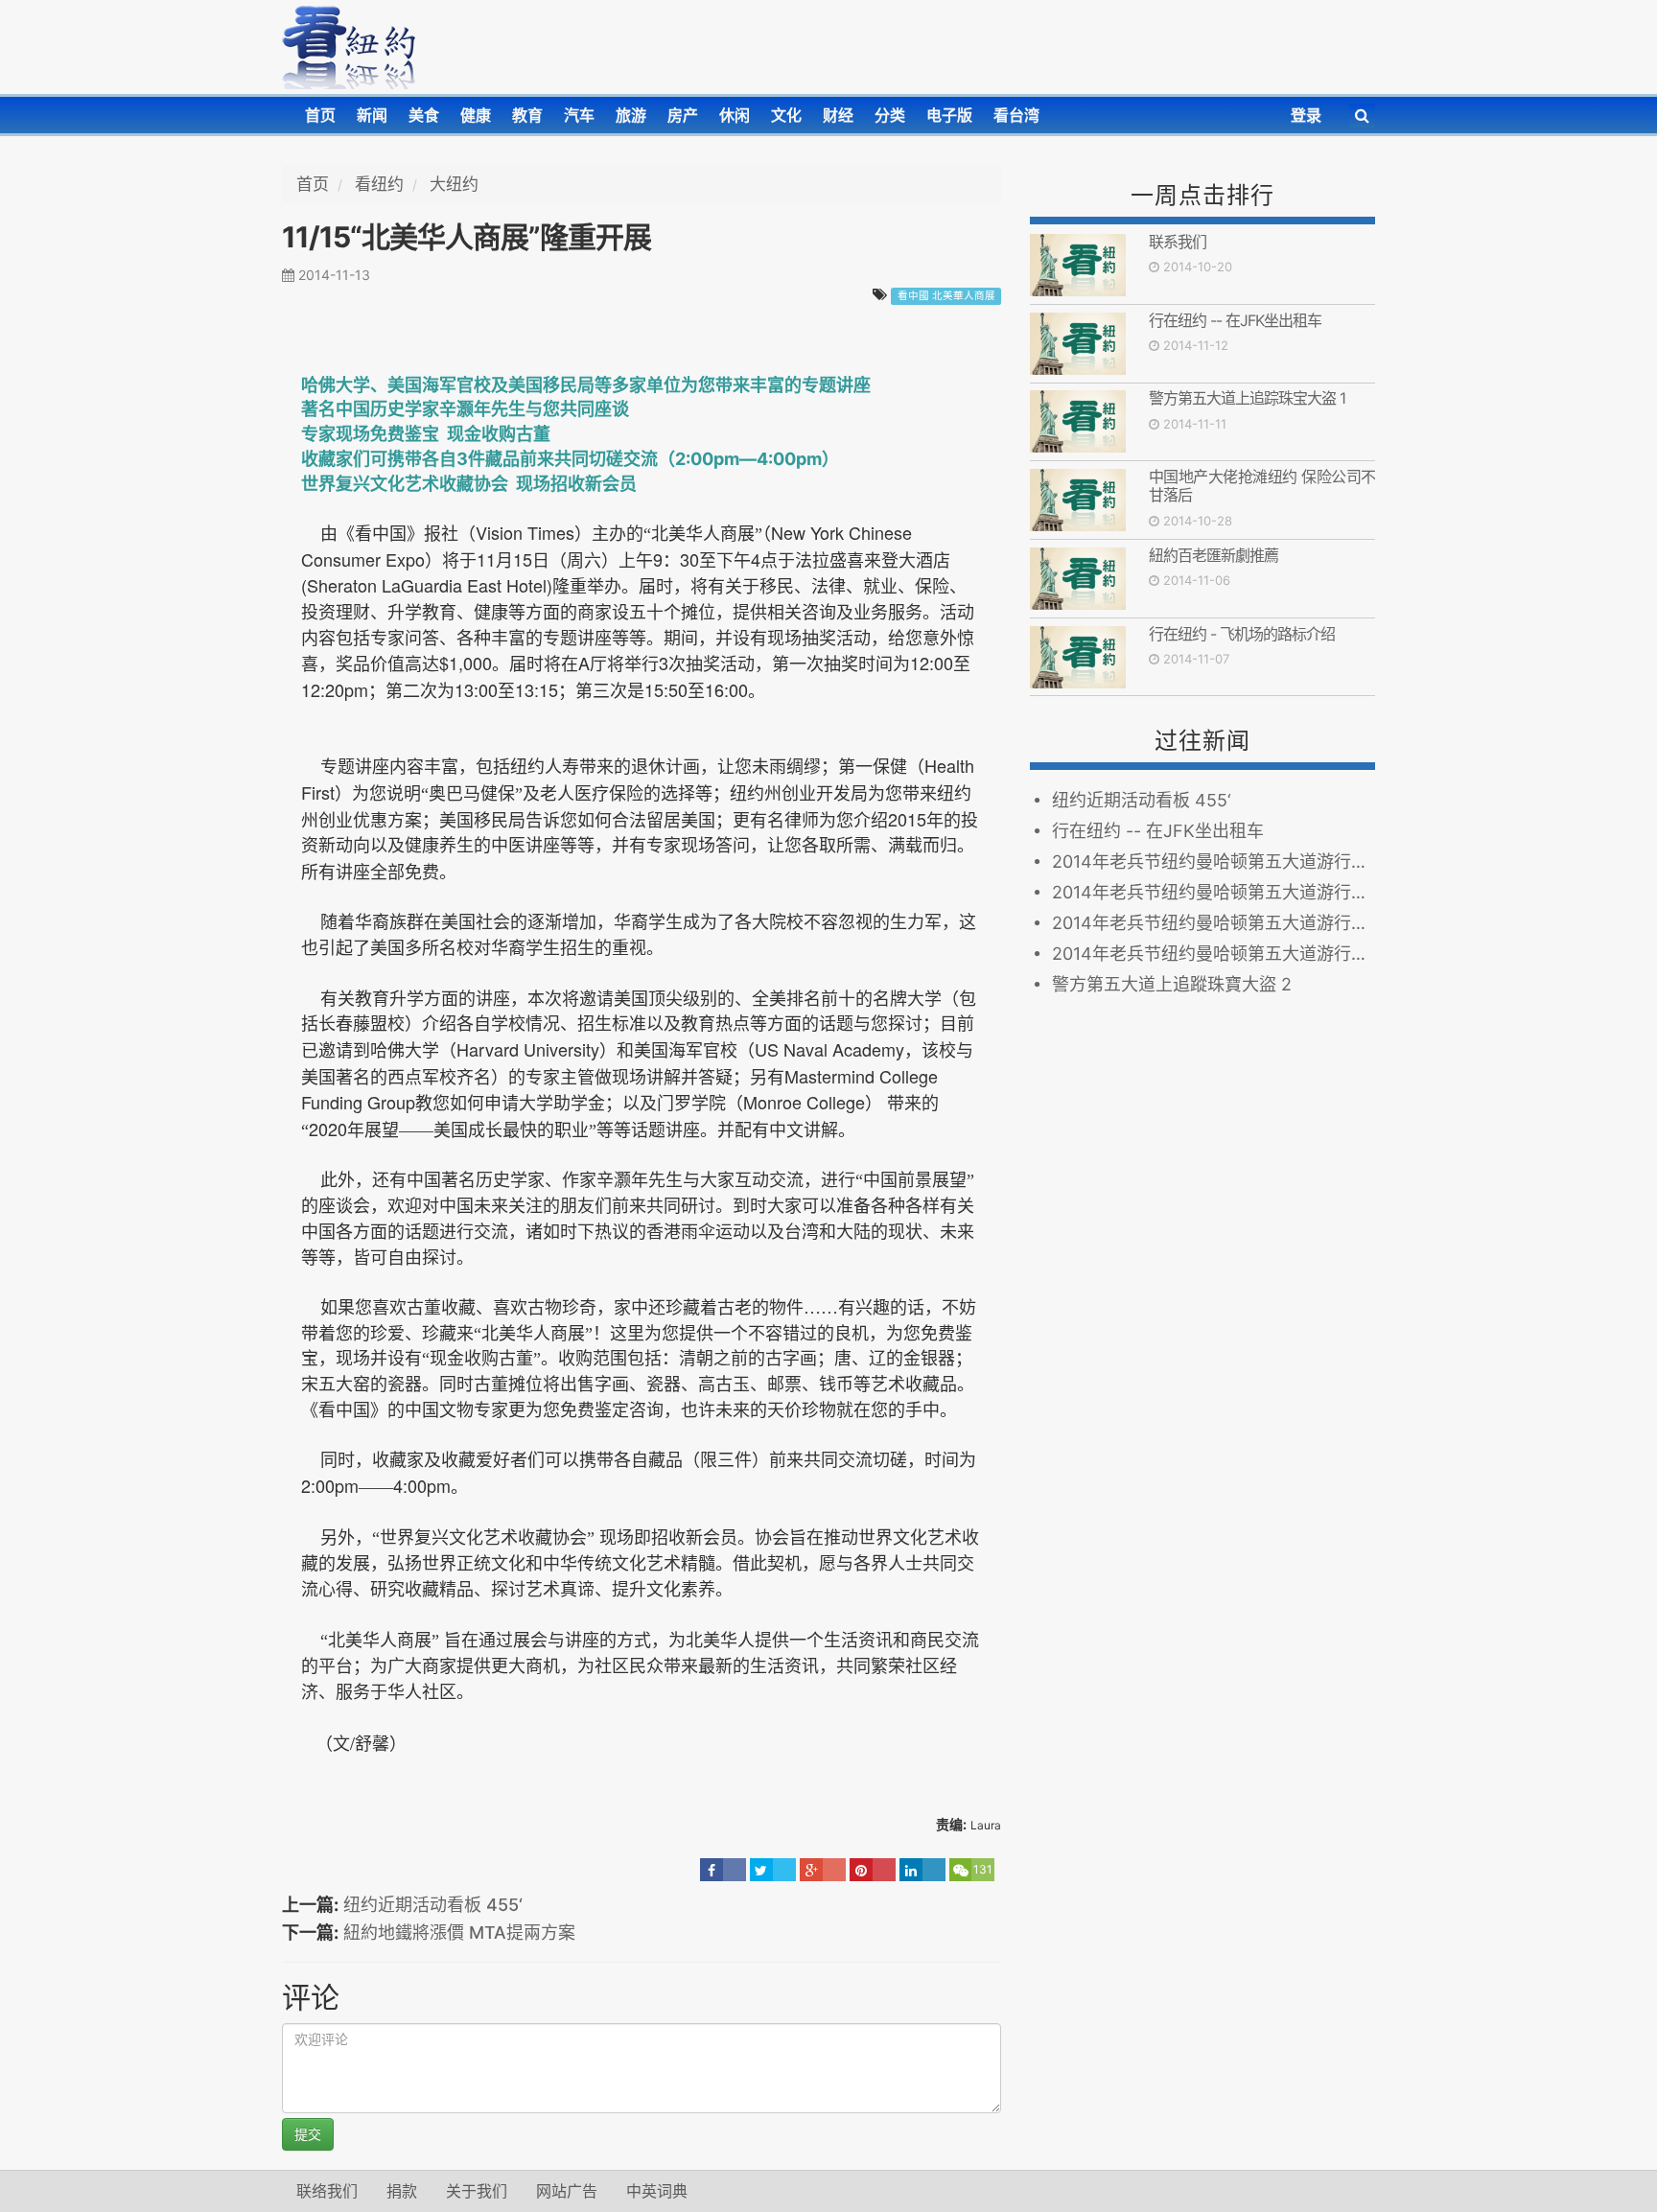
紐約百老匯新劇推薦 (1214, 555)
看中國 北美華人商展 (946, 296)
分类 (890, 115)
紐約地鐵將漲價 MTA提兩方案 (459, 1933)
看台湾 (1016, 115)
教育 (527, 115)
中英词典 (657, 2191)
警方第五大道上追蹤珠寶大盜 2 (1172, 984)
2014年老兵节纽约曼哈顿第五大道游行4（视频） (1214, 862)
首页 (320, 115)
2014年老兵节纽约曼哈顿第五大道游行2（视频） (1214, 923)
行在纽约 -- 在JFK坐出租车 (1235, 320)
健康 (476, 115)
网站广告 (567, 2191)
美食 (424, 115)
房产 (683, 115)
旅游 (631, 115)
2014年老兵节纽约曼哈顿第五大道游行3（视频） (1214, 892)
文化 (786, 115)
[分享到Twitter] (773, 1870)
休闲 (735, 115)
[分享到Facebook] (723, 1870)
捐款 (402, 2191)
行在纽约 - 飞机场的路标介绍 (1242, 634)
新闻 (372, 115)
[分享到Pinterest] (873, 1870)
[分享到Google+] (823, 1870)
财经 (838, 115)
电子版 (949, 115)
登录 (1306, 115)
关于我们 (477, 2191)
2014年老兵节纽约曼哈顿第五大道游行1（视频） (1214, 954)
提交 (308, 2134)
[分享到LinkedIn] (922, 1870)
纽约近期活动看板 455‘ (433, 1905)
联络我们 (327, 2191)
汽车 (579, 115)
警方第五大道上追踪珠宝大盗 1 (1247, 398)
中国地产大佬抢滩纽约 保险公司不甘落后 (1262, 486)
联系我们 (1178, 242)
